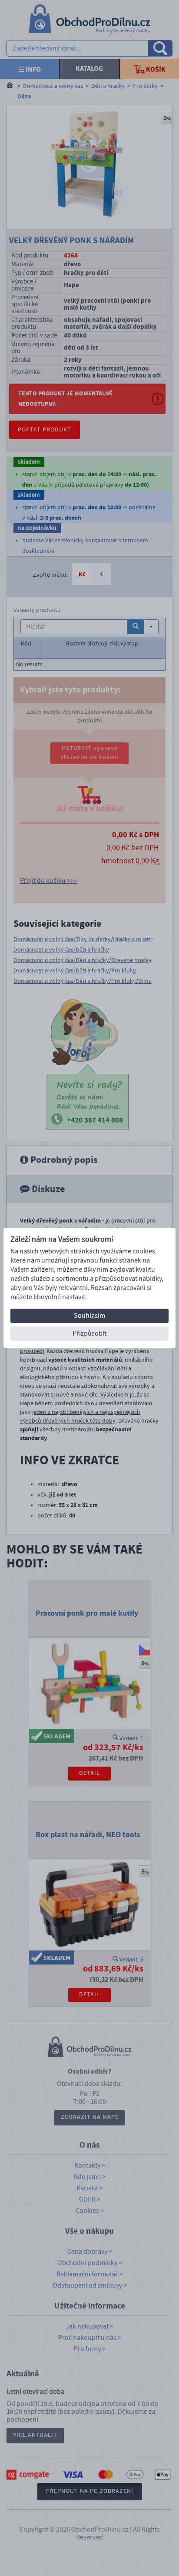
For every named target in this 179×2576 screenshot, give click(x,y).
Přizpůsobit (89, 1333)
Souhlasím (89, 1316)
